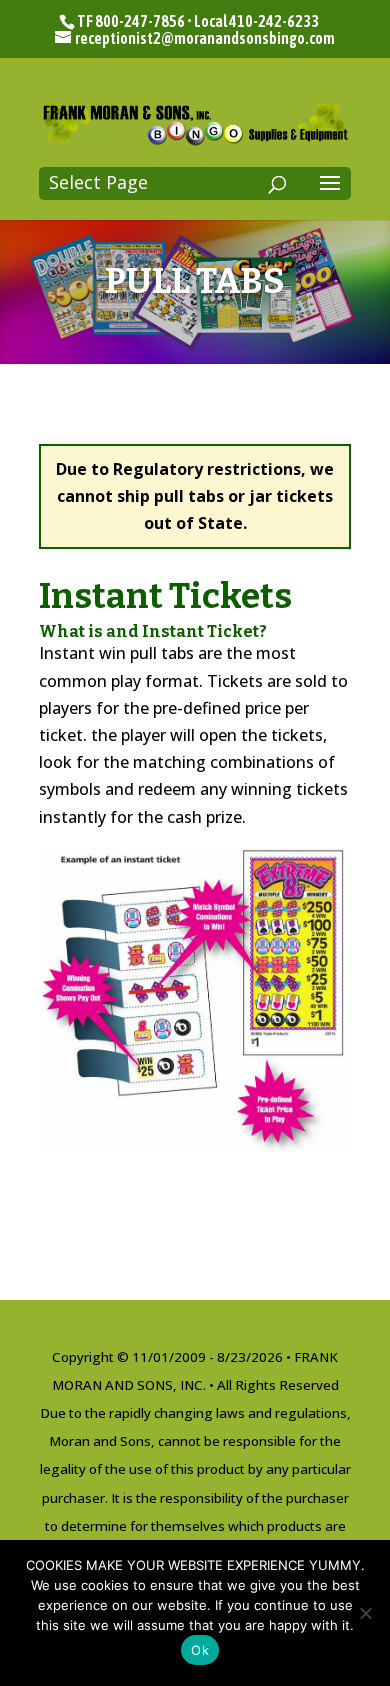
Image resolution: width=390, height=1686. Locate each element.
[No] (365, 1613)
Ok (200, 1650)
